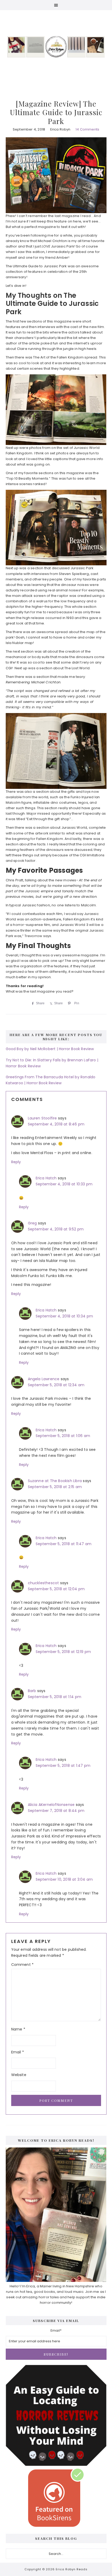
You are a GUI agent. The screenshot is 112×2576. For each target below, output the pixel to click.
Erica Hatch (46, 1178)
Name (18, 2029)
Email (18, 2052)
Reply (16, 1162)
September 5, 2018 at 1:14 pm (55, 1697)
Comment (23, 1965)
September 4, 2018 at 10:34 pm (64, 1316)
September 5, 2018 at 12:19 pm (63, 1652)
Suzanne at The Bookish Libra (55, 1481)
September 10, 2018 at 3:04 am (64, 1879)
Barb (32, 1691)
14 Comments (87, 129)
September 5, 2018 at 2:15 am (55, 1487)
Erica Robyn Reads (56, 47)
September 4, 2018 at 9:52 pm (56, 1229)
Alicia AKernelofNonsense (51, 1805)
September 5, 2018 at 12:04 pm (56, 1589)
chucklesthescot (43, 1583)
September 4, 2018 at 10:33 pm (64, 1184)
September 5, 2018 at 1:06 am (63, 1436)
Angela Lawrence (44, 1379)
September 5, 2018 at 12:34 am (56, 1385)
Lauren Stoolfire (42, 1118)
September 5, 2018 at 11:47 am (64, 1544)
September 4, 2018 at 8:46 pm (56, 1124)
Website (19, 2075)
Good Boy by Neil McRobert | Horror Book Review (50, 1049)
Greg (32, 1223)
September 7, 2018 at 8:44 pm (56, 1811)
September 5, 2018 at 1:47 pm (63, 1766)
